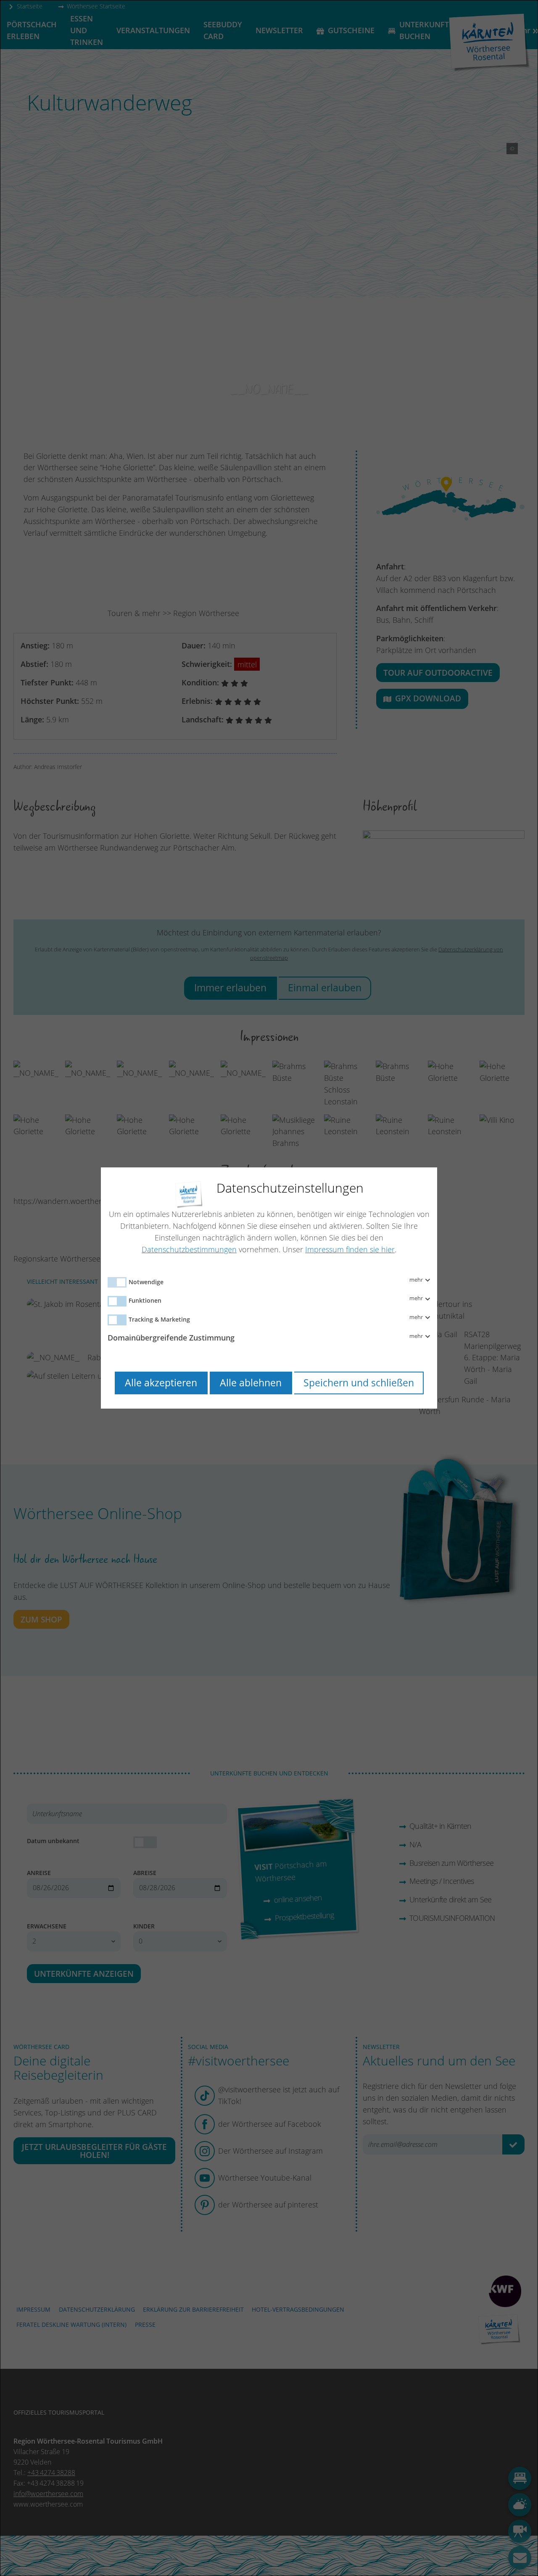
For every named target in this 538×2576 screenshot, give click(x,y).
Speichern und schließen (359, 1383)
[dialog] (269, 1288)
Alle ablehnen (251, 1383)
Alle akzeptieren (161, 1383)
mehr (417, 1280)
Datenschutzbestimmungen (189, 1249)
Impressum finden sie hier (350, 1249)
